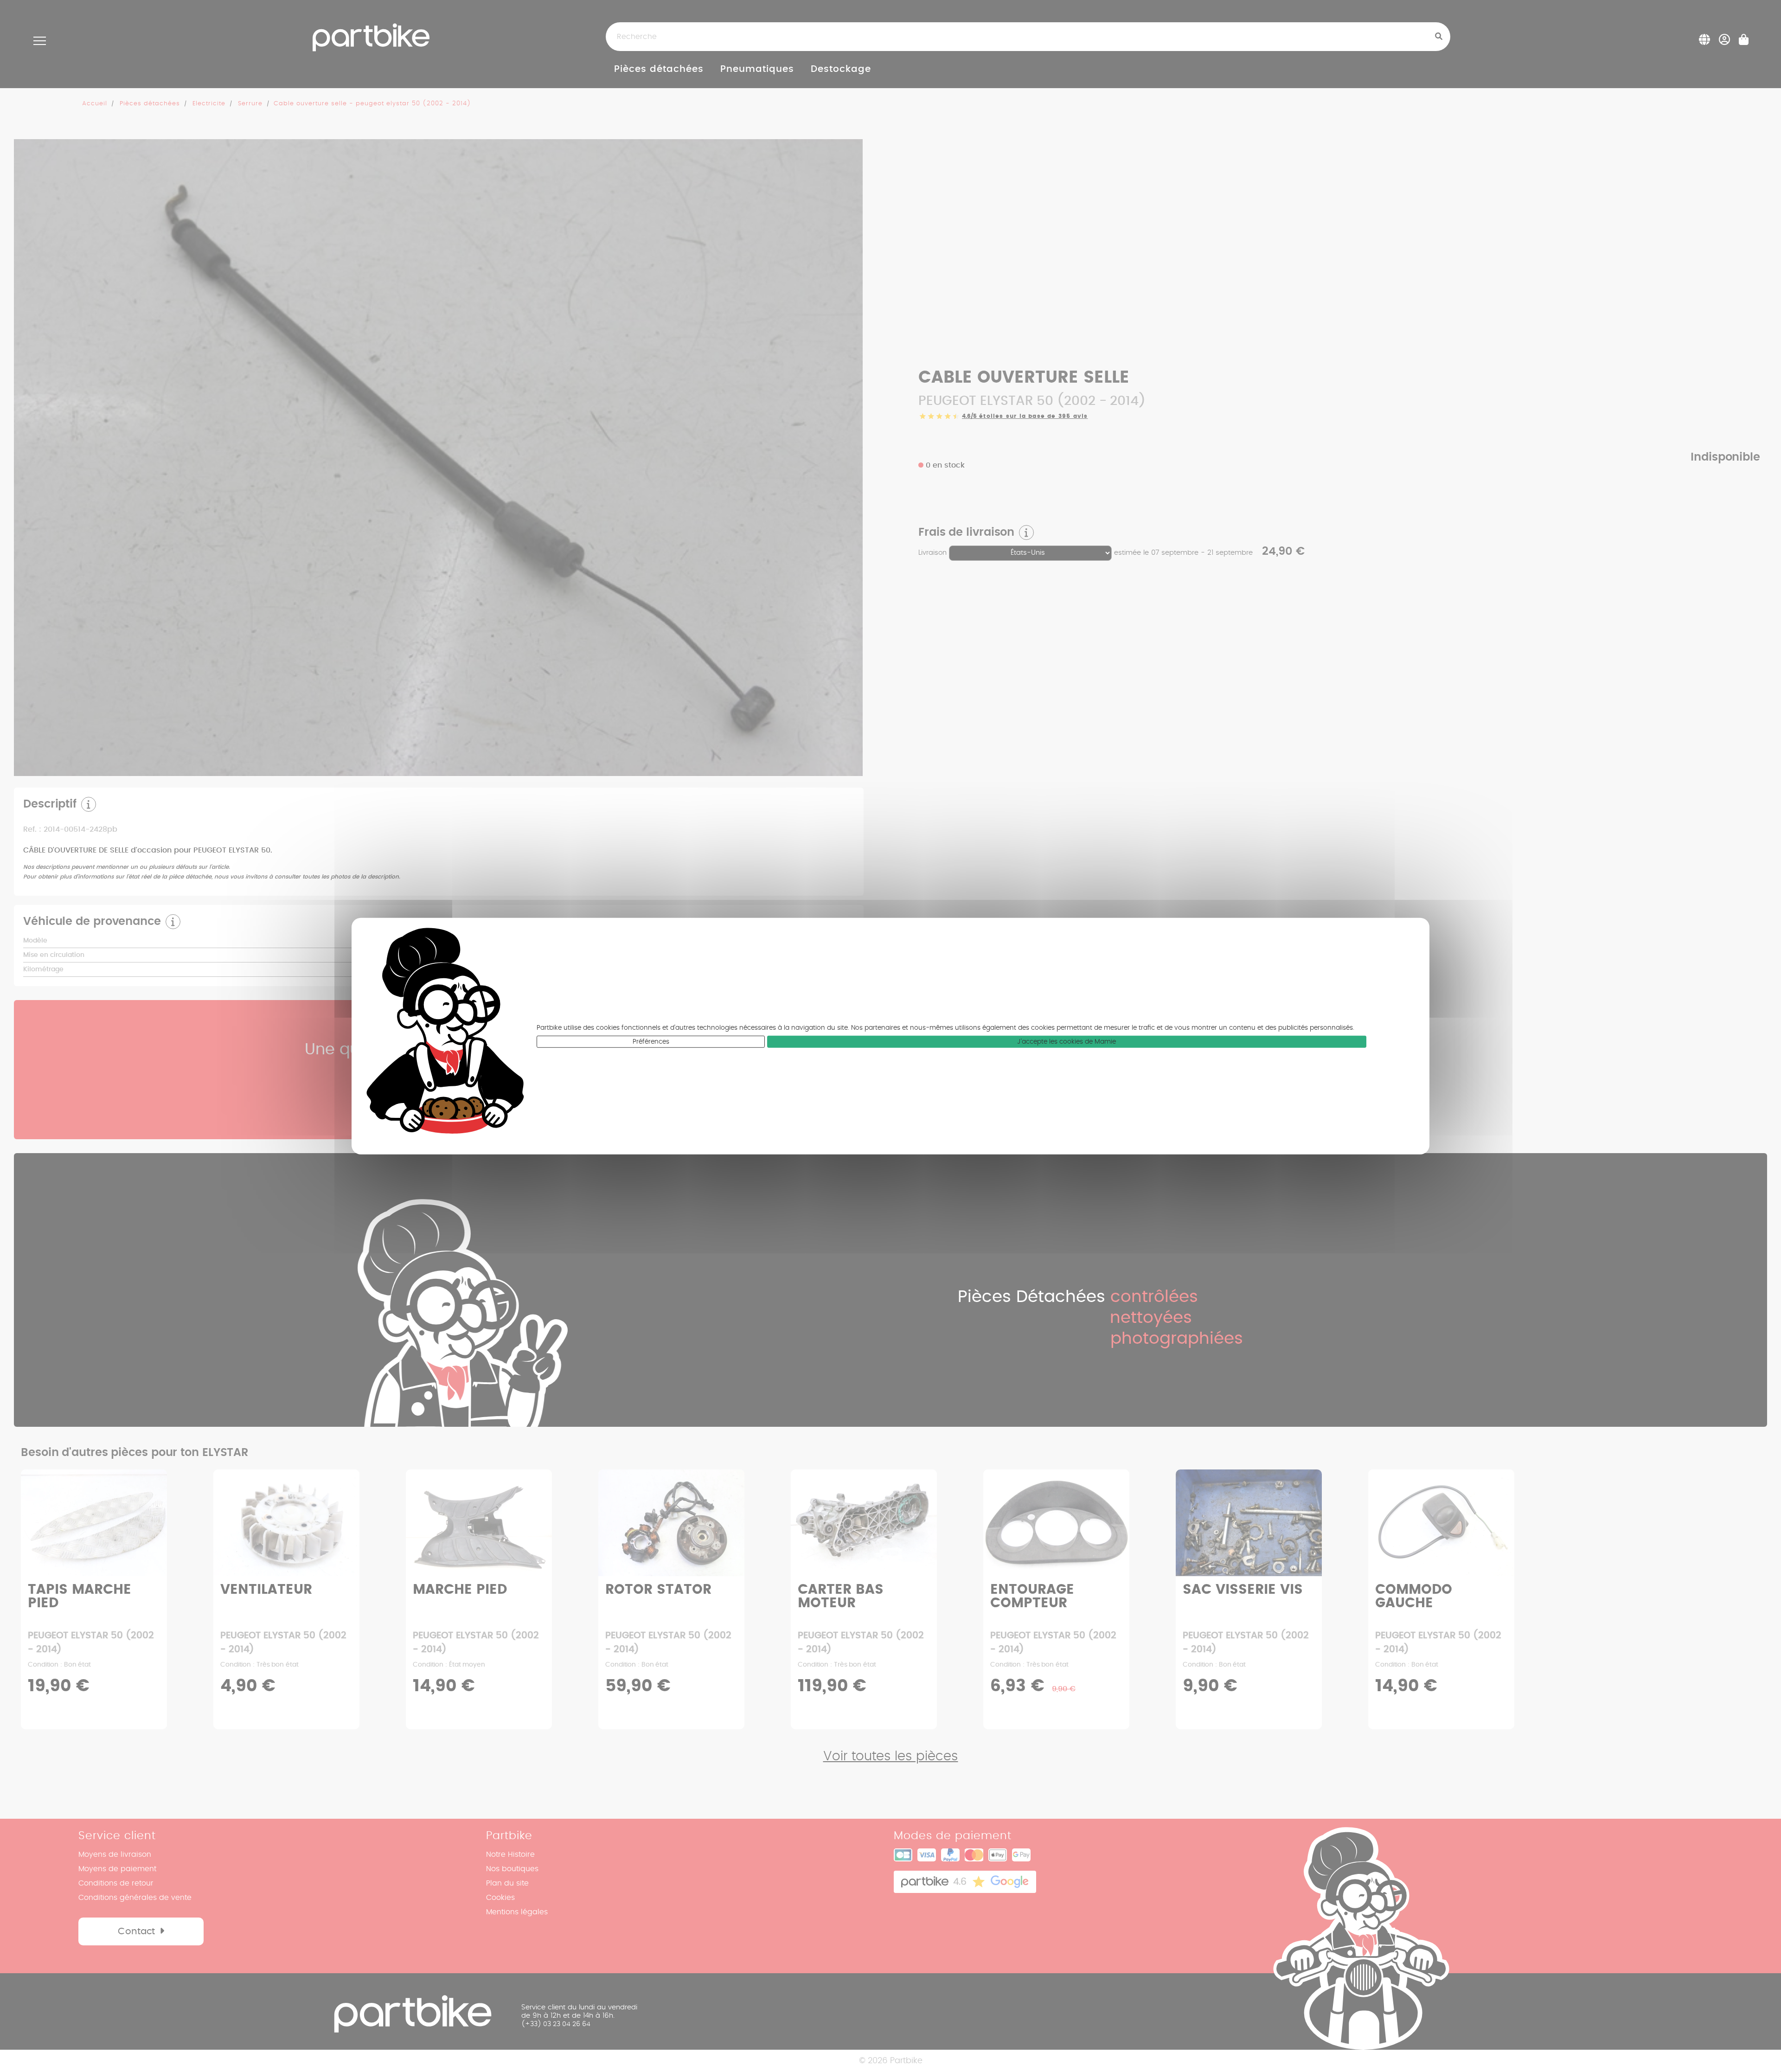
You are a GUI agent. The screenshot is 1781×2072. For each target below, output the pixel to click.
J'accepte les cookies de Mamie (1067, 1042)
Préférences (651, 1042)
